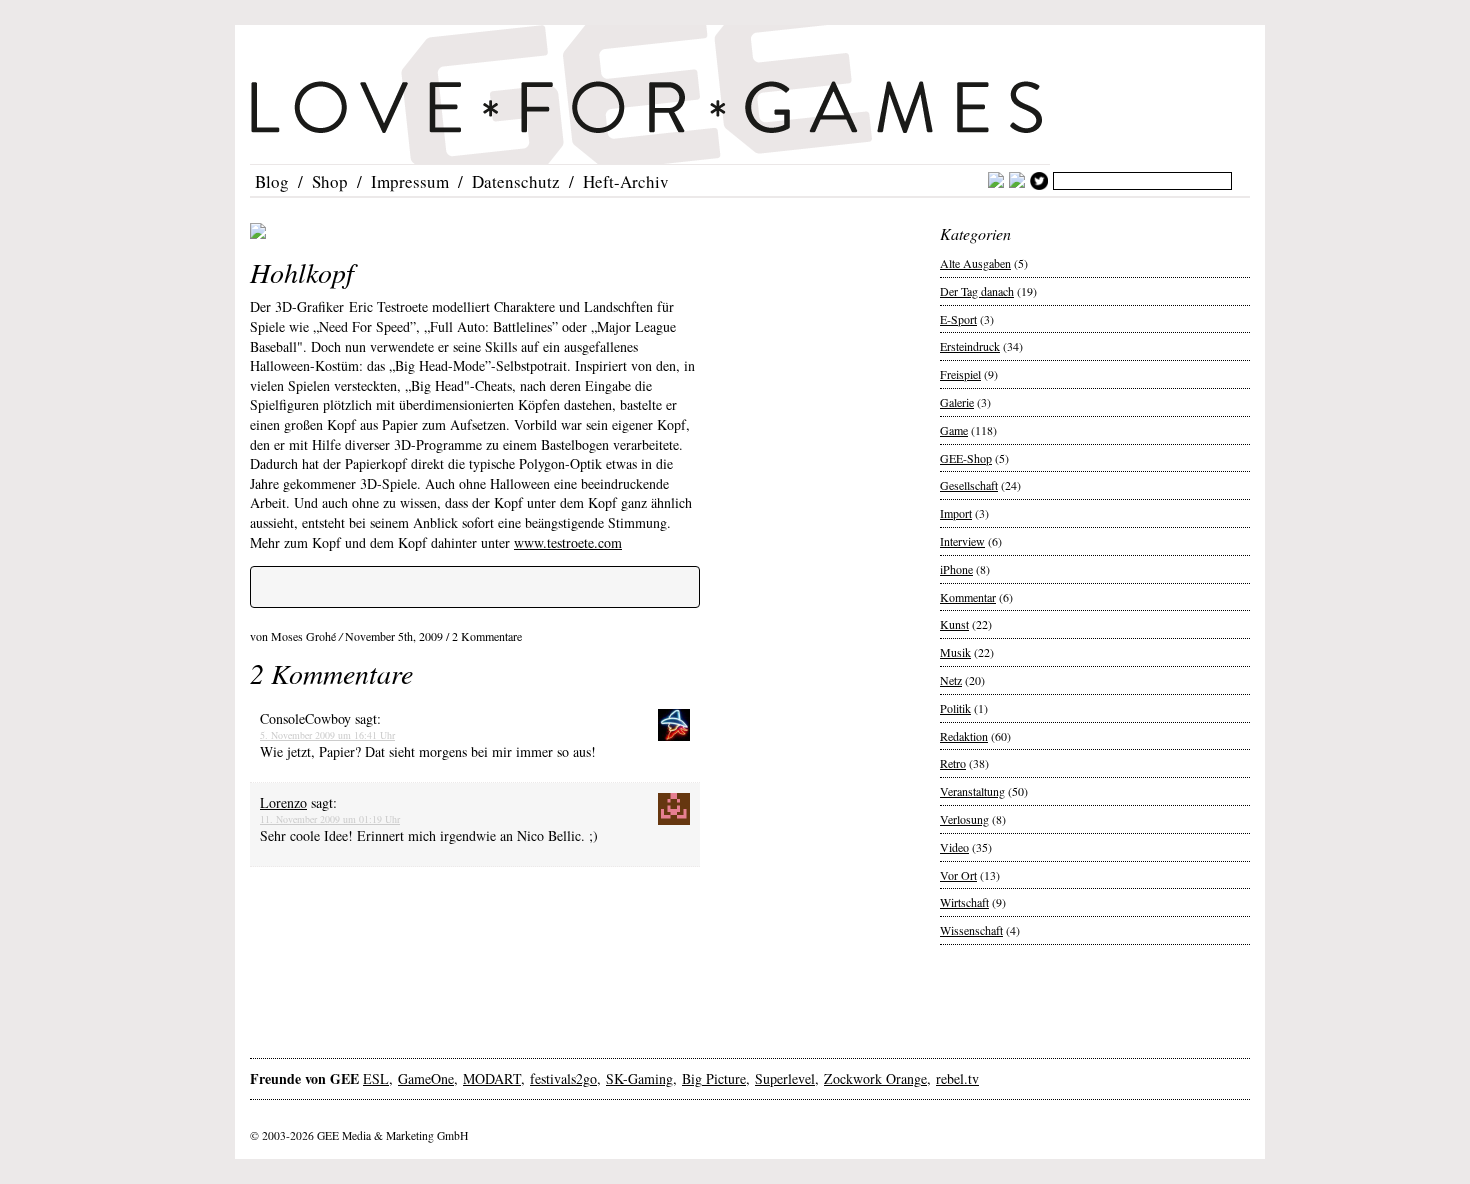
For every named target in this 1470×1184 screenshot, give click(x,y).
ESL (376, 1078)
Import (956, 513)
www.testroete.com (568, 542)
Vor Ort (958, 875)
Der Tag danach (977, 291)
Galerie (957, 402)
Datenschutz (516, 181)
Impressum (410, 181)
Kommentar (968, 597)
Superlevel (785, 1078)
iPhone (956, 569)
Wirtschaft (964, 902)
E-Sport (958, 319)
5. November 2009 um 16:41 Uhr (327, 735)
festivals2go (563, 1078)
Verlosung (964, 819)
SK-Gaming (639, 1078)
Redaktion (964, 736)
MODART (492, 1078)
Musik (955, 652)
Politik (955, 708)
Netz (951, 680)
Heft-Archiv (626, 181)
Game (954, 430)
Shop (330, 181)
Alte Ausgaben (975, 263)
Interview (962, 541)
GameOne (426, 1078)
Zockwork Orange (875, 1078)
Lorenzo (283, 802)
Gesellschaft (969, 485)
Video (954, 847)
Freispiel (960, 374)
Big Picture (714, 1078)
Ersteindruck (970, 346)
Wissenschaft (971, 930)
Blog (272, 181)
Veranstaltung (972, 791)
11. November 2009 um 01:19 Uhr (330, 819)
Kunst (954, 624)
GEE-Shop (966, 458)
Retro (953, 763)
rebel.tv (957, 1078)
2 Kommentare (487, 636)
